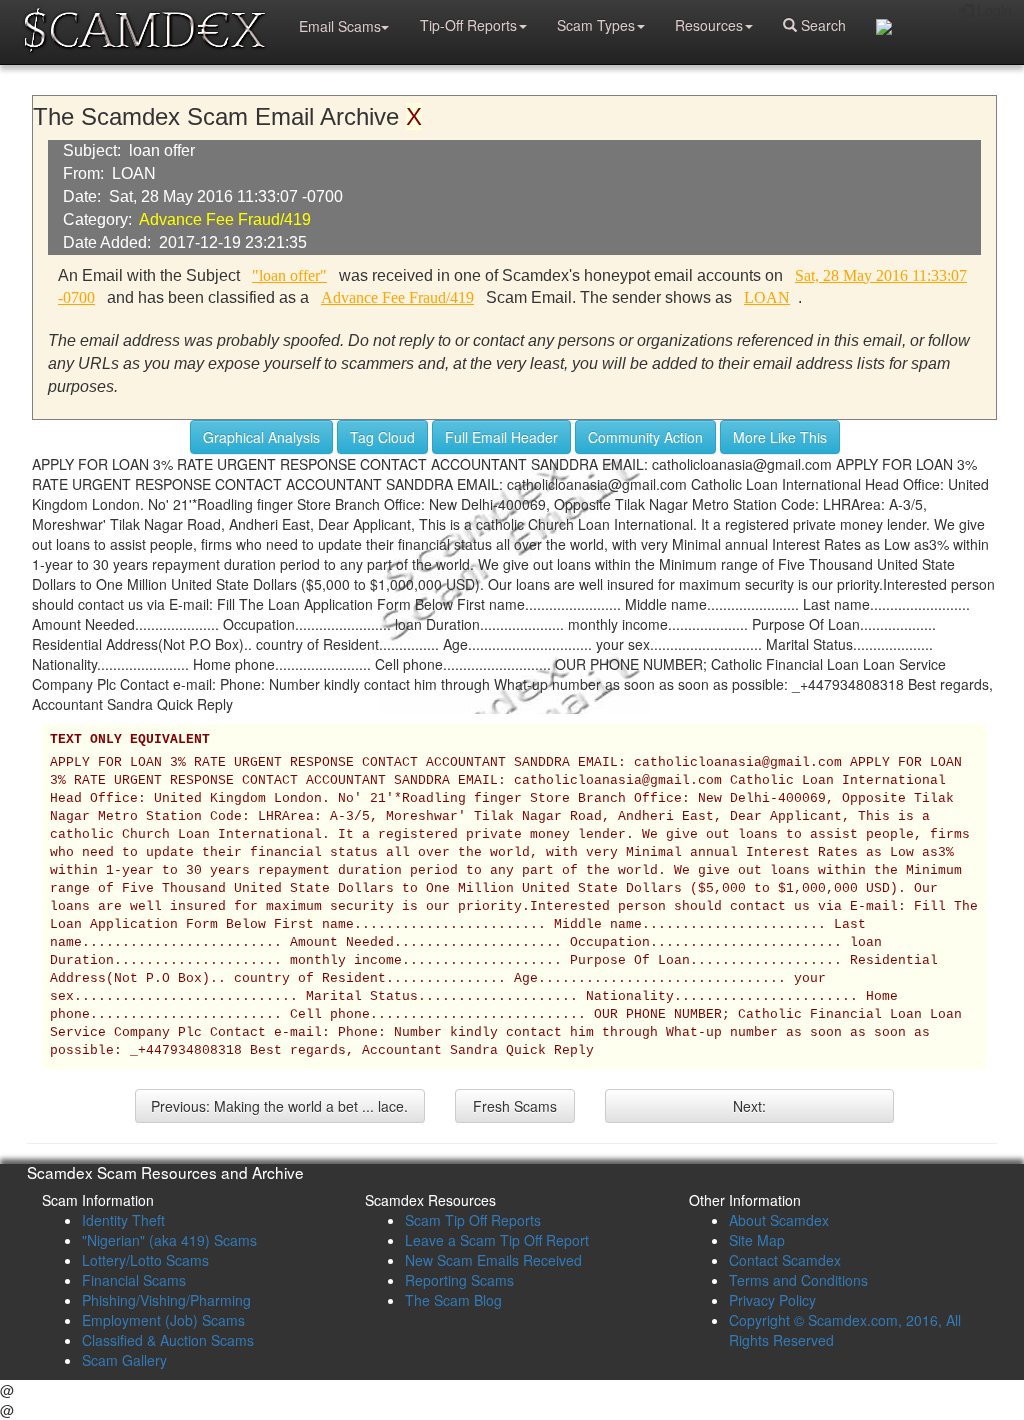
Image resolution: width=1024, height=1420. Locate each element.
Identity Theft (123, 1220)
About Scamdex (779, 1220)
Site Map (757, 1240)
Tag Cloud (382, 437)
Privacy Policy (772, 1300)
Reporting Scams (459, 1280)
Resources (709, 25)
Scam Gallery (124, 1360)
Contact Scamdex (785, 1260)
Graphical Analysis (261, 437)
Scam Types (596, 25)
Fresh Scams (515, 1106)
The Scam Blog (453, 1300)
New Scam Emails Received (493, 1260)
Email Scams (340, 26)
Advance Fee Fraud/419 (225, 219)
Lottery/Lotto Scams (145, 1260)
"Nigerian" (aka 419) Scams (169, 1240)
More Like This (780, 437)
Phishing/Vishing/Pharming (166, 1300)
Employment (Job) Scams (163, 1320)
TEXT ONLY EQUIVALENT (130, 740)
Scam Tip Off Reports (473, 1220)
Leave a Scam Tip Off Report (497, 1240)
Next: (749, 1106)
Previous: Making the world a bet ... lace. (279, 1106)
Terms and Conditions (798, 1280)
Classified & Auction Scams (168, 1340)
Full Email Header (501, 437)
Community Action (645, 437)
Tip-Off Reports (468, 25)
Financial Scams (134, 1280)
